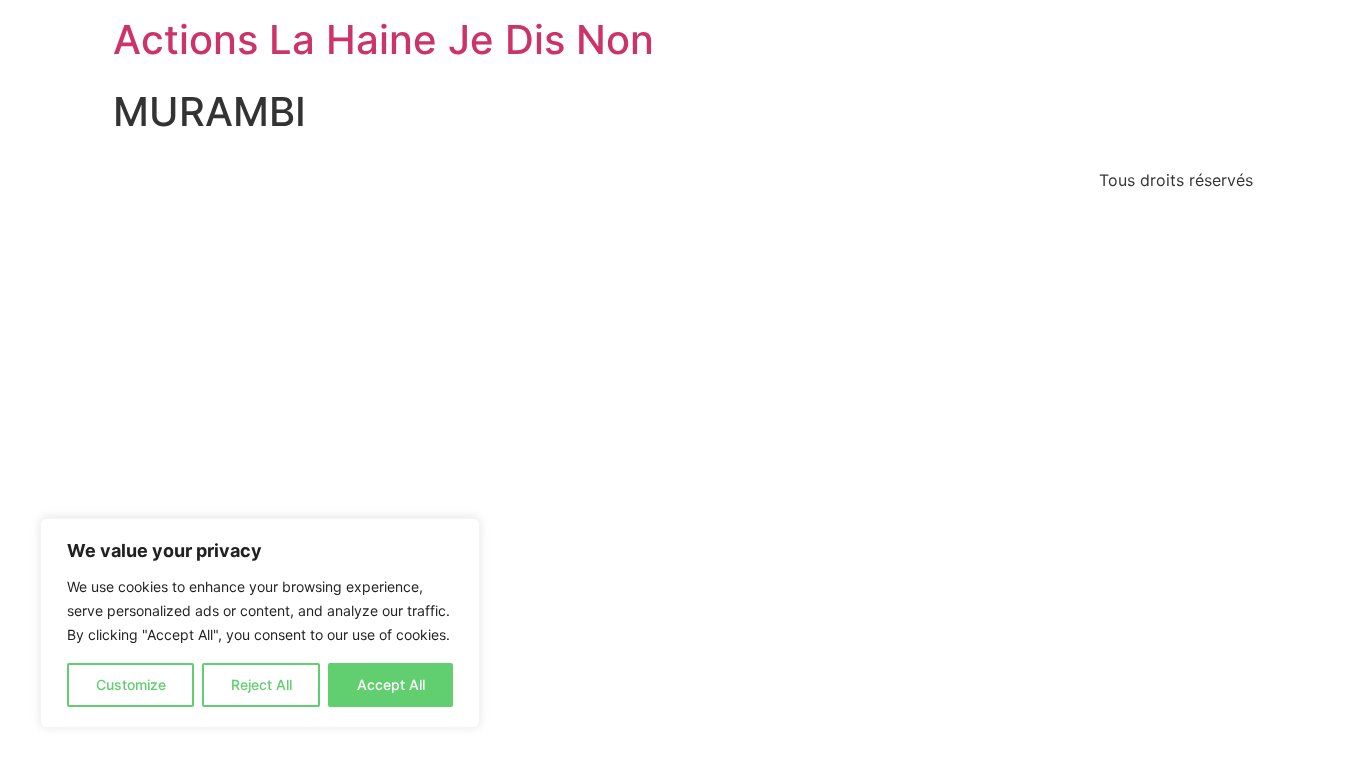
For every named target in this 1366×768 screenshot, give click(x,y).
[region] (260, 623)
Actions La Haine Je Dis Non (383, 39)
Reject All (261, 684)
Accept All (391, 684)
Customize (131, 684)
